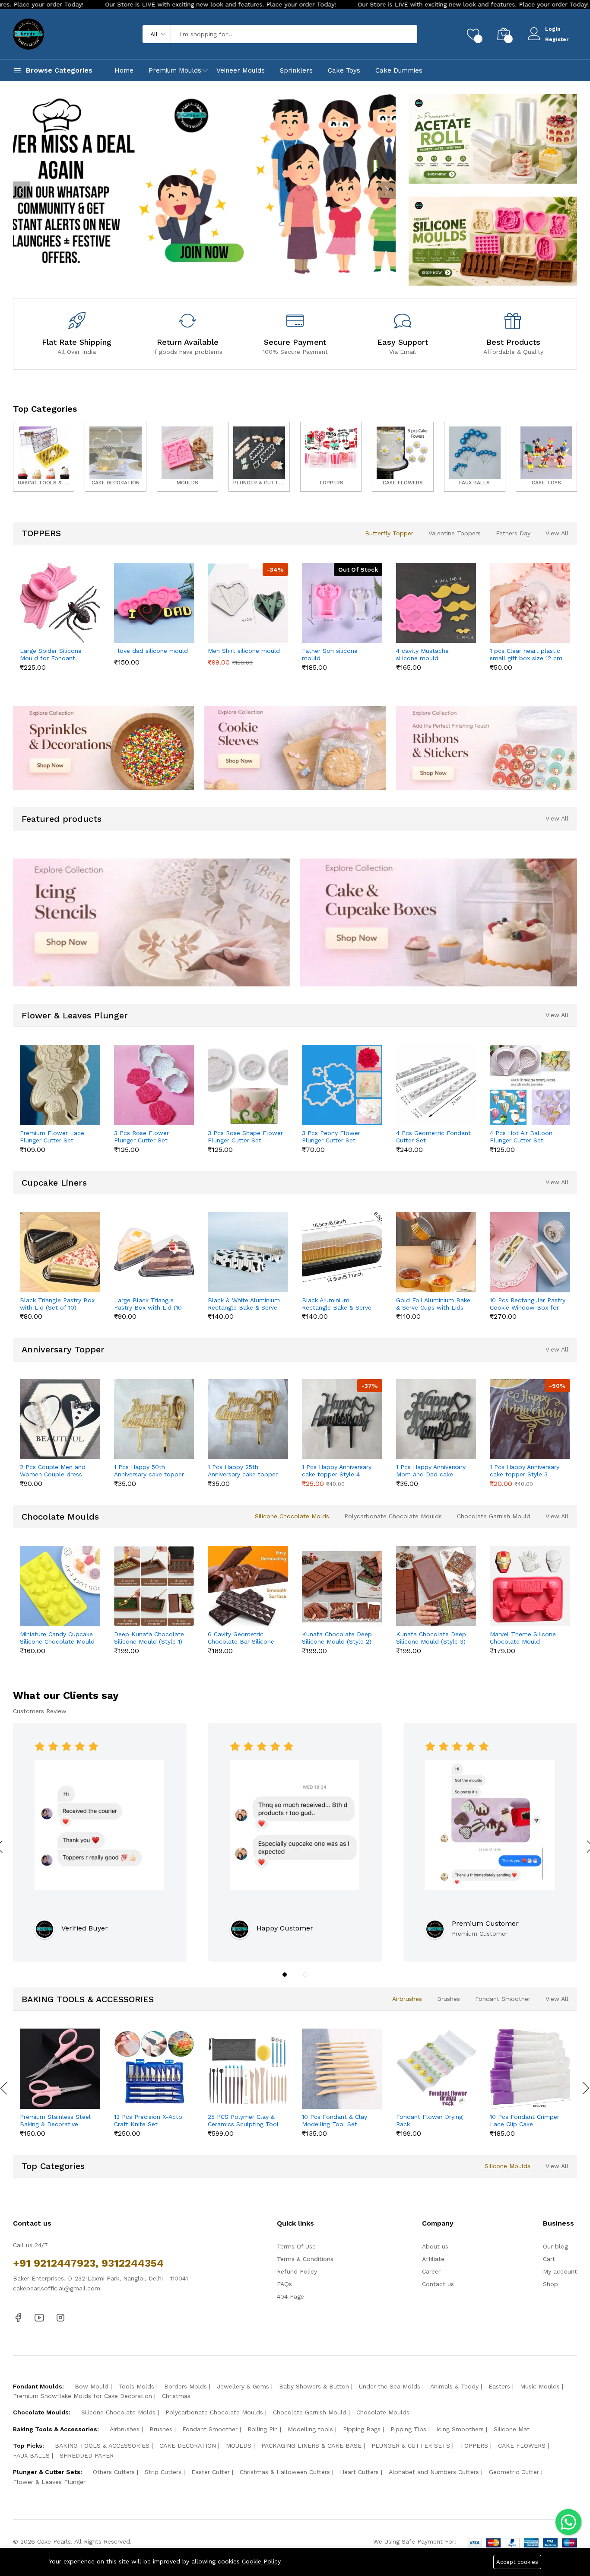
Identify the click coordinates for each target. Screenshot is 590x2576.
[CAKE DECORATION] (115, 456)
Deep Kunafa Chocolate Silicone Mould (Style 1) (149, 1638)
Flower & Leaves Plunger (49, 2482)
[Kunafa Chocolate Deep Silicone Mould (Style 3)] (436, 1586)
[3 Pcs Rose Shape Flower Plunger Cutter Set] (248, 1085)
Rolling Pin (263, 2429)
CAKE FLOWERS (522, 2446)
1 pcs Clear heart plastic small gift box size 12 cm (526, 654)
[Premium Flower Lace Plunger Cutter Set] (60, 1085)
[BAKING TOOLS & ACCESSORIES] (44, 456)
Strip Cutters (163, 2472)
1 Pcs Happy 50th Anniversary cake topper (149, 1471)
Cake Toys (344, 70)
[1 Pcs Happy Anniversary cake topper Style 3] (530, 1419)
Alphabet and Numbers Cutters (434, 2472)
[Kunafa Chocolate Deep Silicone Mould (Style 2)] (342, 1586)
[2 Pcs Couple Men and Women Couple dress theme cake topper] (60, 1419)
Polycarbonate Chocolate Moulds (393, 1516)
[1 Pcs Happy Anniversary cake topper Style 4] (342, 1419)
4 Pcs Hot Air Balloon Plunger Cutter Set (521, 1137)
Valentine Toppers (455, 533)
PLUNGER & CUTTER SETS (411, 2446)
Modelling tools (310, 2429)
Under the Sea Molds (390, 2386)
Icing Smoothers (460, 2429)
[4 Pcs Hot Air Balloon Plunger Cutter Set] (530, 1085)
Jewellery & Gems (243, 2386)
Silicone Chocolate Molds (292, 1516)
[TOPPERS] (331, 456)
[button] (285, 1975)
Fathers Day (513, 533)
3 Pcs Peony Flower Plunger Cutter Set (331, 1137)
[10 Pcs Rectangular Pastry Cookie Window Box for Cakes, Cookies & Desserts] (530, 1252)
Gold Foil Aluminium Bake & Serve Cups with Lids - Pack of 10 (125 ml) (433, 1304)
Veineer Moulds (241, 70)
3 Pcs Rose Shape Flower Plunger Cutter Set (245, 1137)
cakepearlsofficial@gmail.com (57, 2288)
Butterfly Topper (389, 533)
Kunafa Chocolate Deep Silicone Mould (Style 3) (431, 1638)
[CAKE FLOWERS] (403, 456)
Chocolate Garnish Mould (494, 1516)
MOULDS (239, 2446)
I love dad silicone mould (151, 651)
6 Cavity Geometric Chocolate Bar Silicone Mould (241, 1638)
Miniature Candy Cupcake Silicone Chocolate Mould (57, 1638)
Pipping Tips (408, 2429)
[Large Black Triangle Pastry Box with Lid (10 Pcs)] (154, 1252)
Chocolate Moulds (383, 2412)
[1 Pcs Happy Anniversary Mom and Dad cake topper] (436, 1419)
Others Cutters (114, 2472)
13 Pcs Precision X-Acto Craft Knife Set (148, 2120)
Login (553, 29)
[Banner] (493, 138)
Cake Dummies (399, 70)
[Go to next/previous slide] (22, 190)
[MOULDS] (187, 456)
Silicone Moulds (508, 2166)
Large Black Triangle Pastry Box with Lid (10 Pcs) (148, 1304)
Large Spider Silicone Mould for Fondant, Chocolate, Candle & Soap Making (51, 655)
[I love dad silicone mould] (154, 603)
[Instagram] (60, 2317)
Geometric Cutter (514, 2472)
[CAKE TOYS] (546, 456)
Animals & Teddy (454, 2386)
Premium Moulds (175, 70)
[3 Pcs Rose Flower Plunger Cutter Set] (154, 1085)
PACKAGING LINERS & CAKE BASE (311, 2446)
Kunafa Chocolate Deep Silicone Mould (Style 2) (337, 1638)
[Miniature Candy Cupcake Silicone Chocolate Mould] (60, 1586)
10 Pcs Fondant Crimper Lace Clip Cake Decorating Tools (525, 2121)
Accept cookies (517, 2562)
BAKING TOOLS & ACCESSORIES (102, 2446)
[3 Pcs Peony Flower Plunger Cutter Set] (342, 1085)
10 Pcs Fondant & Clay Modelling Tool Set (335, 2120)
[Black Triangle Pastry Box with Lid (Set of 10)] (60, 1252)
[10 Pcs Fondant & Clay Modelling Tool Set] (342, 2069)
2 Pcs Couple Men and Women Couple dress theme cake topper (53, 1471)
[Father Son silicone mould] (342, 603)
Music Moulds (540, 2386)
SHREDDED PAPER (87, 2455)
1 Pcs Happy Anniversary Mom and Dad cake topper (431, 1471)
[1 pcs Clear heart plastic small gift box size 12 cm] (530, 603)
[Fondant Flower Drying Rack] (436, 2069)
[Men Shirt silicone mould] (248, 603)
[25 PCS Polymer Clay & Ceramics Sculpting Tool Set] (248, 2069)
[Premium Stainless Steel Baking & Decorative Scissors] (60, 2069)
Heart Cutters (359, 2472)
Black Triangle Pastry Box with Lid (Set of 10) (57, 1304)
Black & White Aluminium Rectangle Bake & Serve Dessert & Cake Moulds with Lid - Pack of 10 (244, 1304)
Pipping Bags (362, 2429)
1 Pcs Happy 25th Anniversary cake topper (243, 1471)
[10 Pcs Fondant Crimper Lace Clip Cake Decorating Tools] (530, 2069)
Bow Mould (92, 2386)
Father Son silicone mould (330, 654)
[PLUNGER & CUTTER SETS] (259, 456)
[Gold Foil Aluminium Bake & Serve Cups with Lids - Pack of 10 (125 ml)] (436, 1252)
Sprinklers (296, 70)
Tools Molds (136, 2386)
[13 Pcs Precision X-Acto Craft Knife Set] (154, 2069)
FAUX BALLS (31, 2455)
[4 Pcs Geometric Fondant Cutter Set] (436, 1085)
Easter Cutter (211, 2472)
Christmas (176, 2396)
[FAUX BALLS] (475, 456)
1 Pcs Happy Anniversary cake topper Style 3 (525, 1471)
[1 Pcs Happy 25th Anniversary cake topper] (248, 1419)
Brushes (449, 1999)
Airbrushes (407, 1999)
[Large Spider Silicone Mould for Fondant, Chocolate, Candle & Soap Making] (60, 603)
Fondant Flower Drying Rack (429, 2120)
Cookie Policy (261, 2561)
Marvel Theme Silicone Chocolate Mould (523, 1638)
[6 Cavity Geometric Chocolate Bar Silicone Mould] (248, 1586)
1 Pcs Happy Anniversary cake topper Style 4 (337, 1471)
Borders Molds (186, 2386)
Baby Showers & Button (314, 2386)
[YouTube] (39, 2317)
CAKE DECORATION (188, 2446)
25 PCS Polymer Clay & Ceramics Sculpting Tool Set (243, 2121)
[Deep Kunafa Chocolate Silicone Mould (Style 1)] (154, 1586)
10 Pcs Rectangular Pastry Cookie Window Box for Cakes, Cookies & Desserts (528, 1304)
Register (557, 39)
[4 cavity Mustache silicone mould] (436, 603)
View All (557, 533)
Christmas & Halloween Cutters (285, 2472)
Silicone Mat (512, 2429)
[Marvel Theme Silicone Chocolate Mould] (530, 1586)
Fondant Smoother (503, 1999)
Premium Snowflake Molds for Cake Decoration (82, 2396)
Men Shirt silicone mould (244, 651)
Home (124, 70)
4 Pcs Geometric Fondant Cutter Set (433, 1137)
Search (396, 34)
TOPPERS (474, 2446)
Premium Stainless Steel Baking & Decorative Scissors (55, 2121)
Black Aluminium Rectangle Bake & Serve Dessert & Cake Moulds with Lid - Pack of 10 (337, 1304)
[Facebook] (18, 2317)
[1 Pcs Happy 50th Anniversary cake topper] (154, 1419)
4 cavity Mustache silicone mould (422, 654)
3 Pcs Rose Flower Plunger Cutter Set (141, 1137)
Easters (499, 2386)
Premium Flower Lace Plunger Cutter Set (52, 1137)
